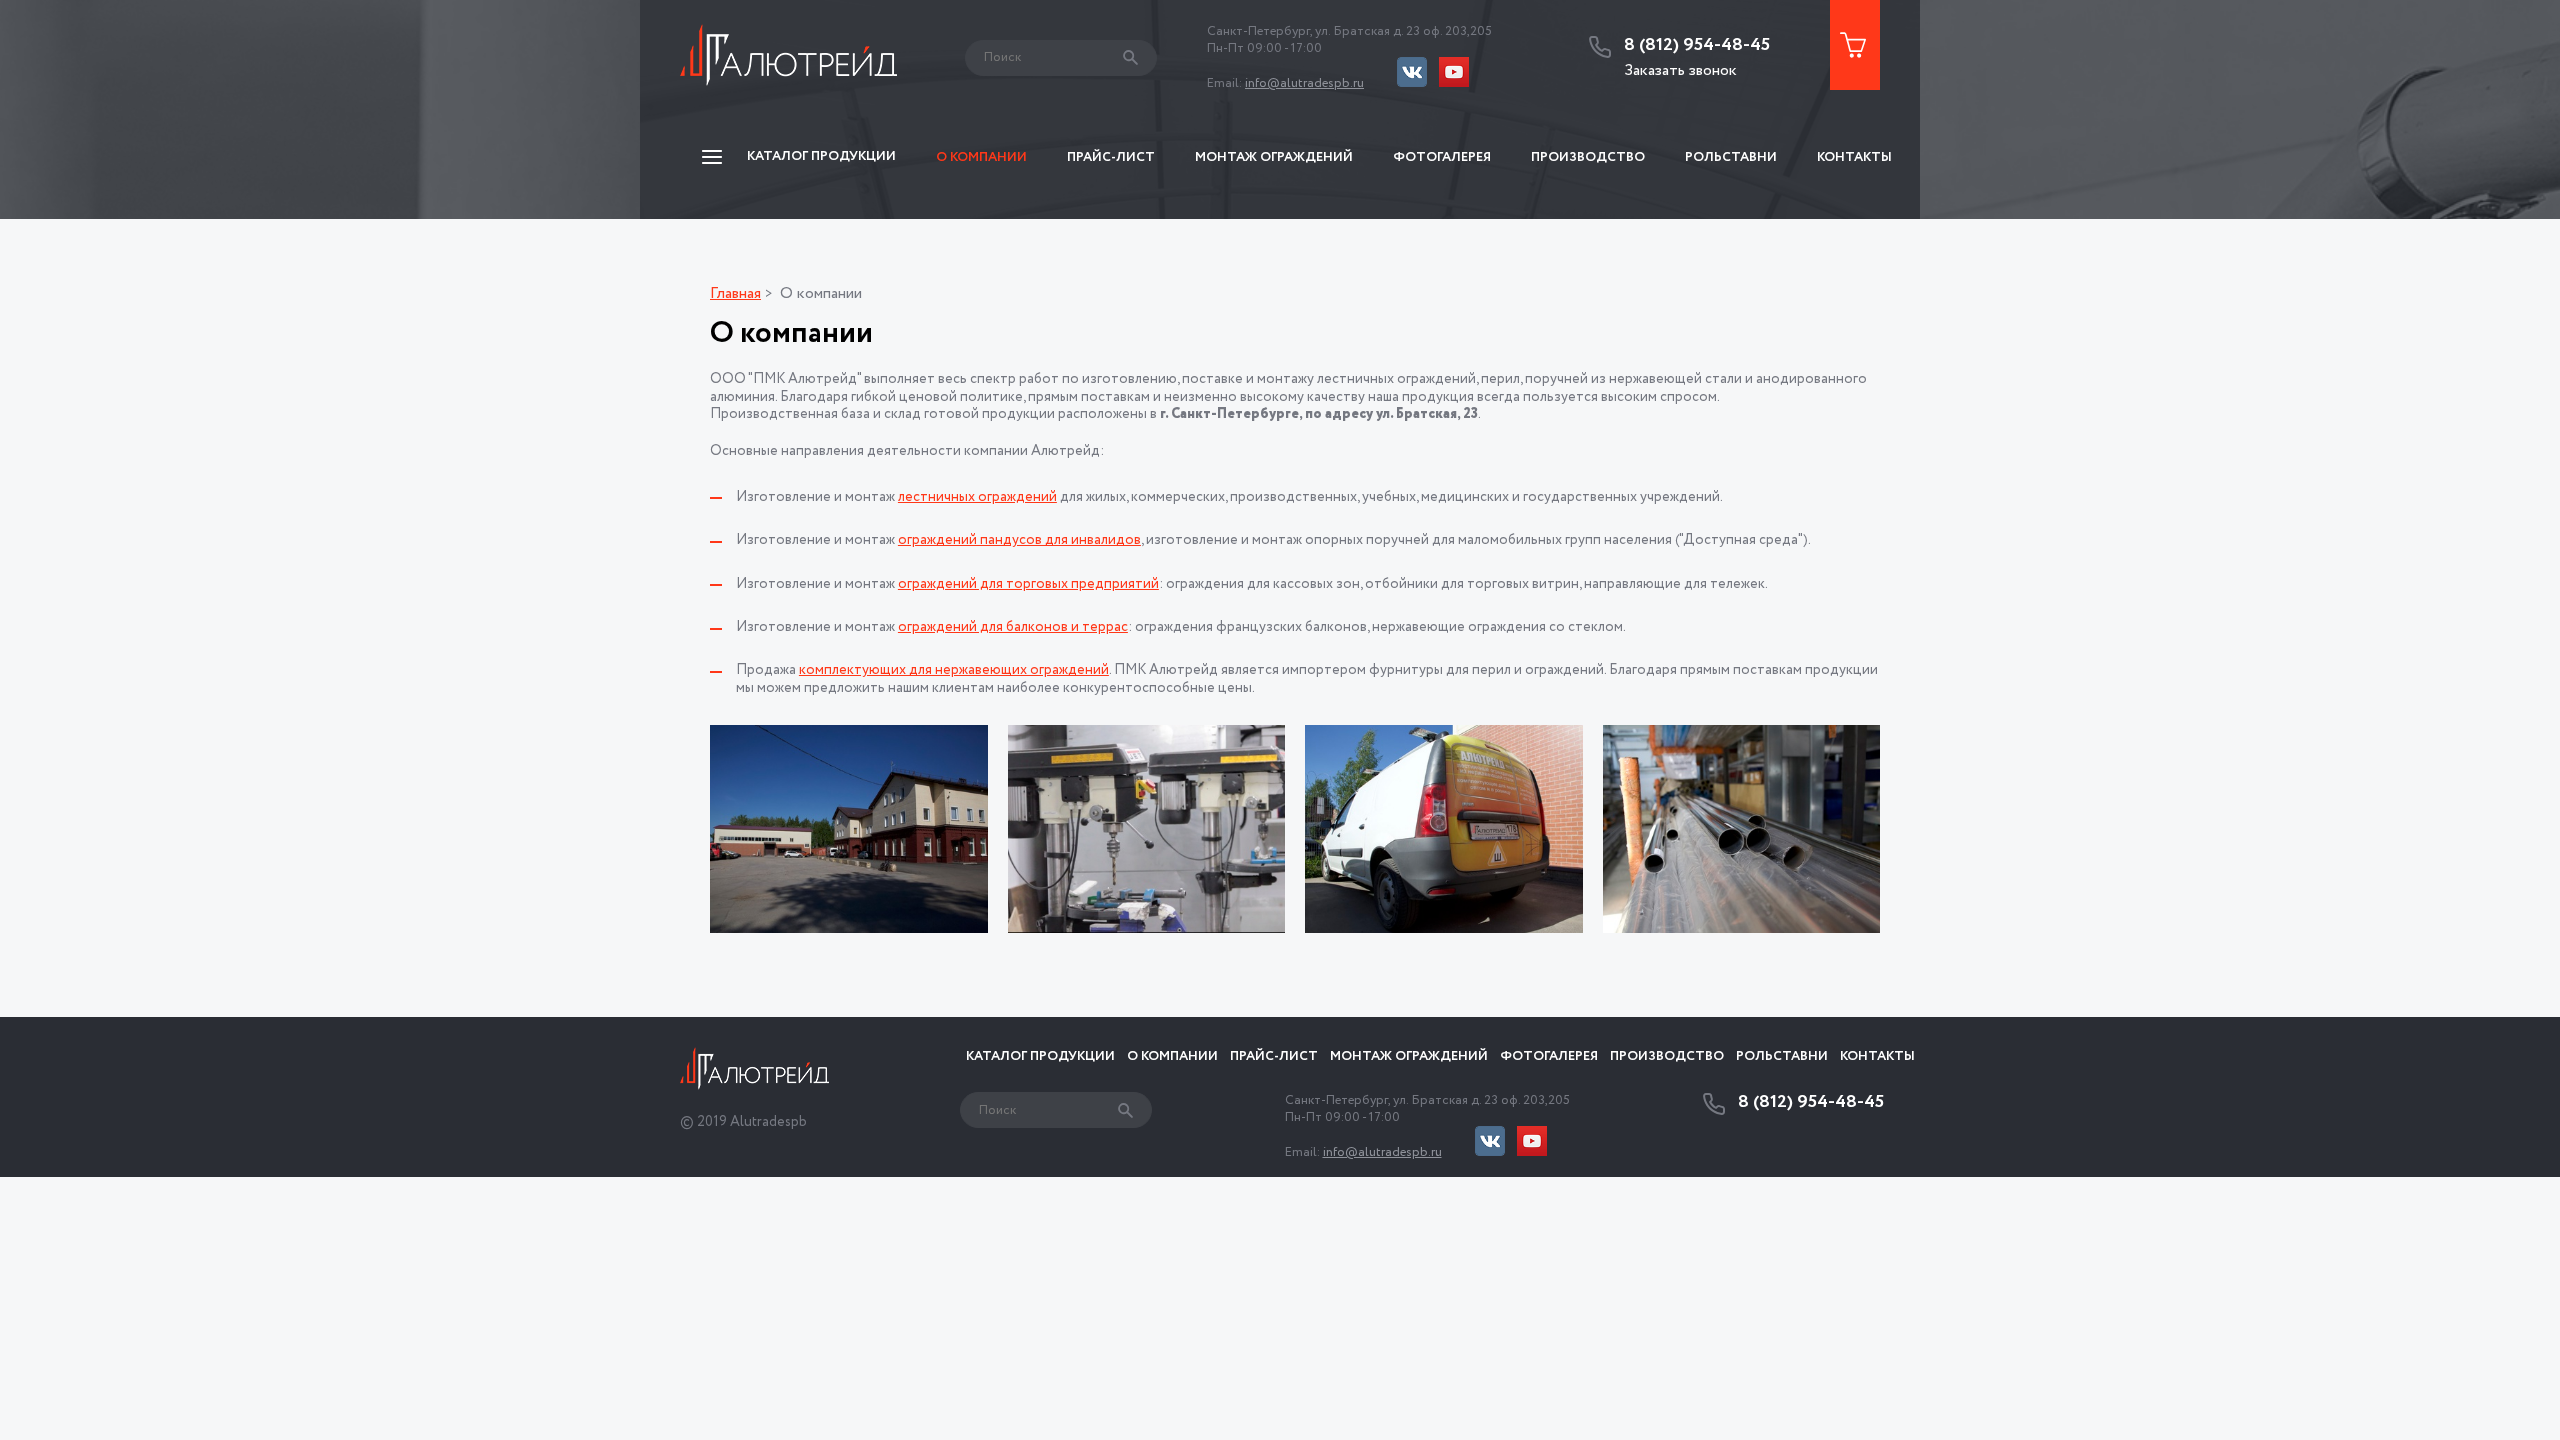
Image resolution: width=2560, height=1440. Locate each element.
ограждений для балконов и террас (1013, 627)
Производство (1588, 157)
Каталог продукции (1040, 1056)
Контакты (1854, 157)
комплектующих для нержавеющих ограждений (954, 670)
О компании (981, 157)
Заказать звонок (1680, 70)
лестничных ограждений (977, 497)
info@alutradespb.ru (1304, 83)
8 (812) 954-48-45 (1697, 46)
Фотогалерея (1442, 157)
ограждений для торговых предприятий (1028, 584)
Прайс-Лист (1111, 157)
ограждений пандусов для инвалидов (1019, 540)
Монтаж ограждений (1274, 157)
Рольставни (1731, 157)
